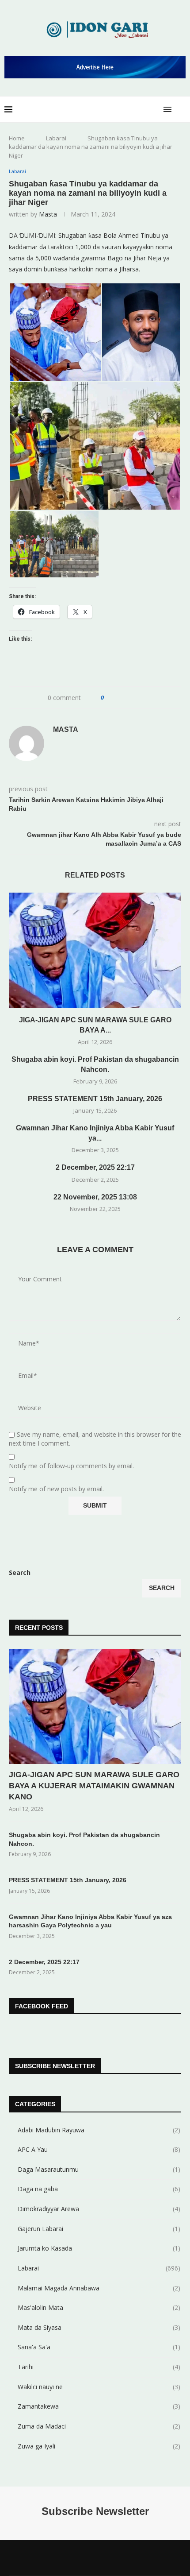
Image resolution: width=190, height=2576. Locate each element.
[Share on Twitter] (127, 698)
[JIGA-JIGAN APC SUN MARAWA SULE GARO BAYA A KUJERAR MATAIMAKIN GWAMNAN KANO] (95, 950)
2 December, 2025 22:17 (95, 1167)
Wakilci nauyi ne (99, 2387)
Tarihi (99, 2367)
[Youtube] (101, 2558)
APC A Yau (99, 2149)
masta (48, 214)
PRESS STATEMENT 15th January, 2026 (95, 1099)
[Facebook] (66, 2558)
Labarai (56, 138)
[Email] (112, 2558)
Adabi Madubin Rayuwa (99, 2130)
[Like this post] (108, 698)
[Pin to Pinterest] (135, 698)
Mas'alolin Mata (99, 2307)
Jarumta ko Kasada (99, 2248)
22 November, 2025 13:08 (95, 1197)
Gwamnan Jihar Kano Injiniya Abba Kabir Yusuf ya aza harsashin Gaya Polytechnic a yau (90, 1921)
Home (17, 138)
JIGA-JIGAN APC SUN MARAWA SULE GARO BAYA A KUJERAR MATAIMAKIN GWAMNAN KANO (94, 1786)
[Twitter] (78, 2558)
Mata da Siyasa (99, 2327)
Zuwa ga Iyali (99, 2446)
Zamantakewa (99, 2406)
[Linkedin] (89, 2558)
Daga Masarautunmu (99, 2169)
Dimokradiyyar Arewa (99, 2209)
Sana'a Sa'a (99, 2347)
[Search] (181, 109)
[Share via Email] (144, 698)
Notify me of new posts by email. (56, 1489)
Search (20, 1572)
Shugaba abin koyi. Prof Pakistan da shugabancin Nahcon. (84, 1839)
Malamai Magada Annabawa (99, 2288)
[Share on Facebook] (119, 698)
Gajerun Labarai (99, 2229)
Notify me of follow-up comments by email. (71, 1466)
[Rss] (124, 2558)
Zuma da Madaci (99, 2426)
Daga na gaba (99, 2189)
